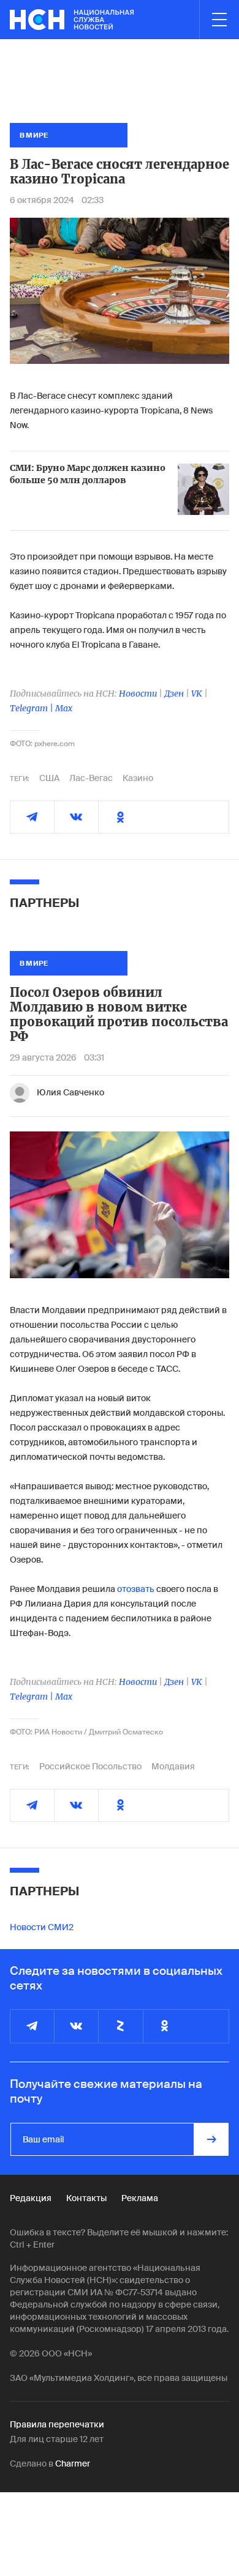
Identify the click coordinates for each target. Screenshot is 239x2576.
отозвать (136, 1589)
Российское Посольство (90, 1766)
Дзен (174, 694)
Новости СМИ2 (42, 1927)
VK (197, 694)
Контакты (86, 2198)
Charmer (73, 2463)
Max (64, 708)
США (49, 778)
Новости (138, 694)
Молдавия (173, 1766)
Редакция (31, 2198)
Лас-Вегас (91, 778)
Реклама (140, 2198)
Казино (138, 778)
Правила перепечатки (57, 2424)
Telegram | (32, 708)
